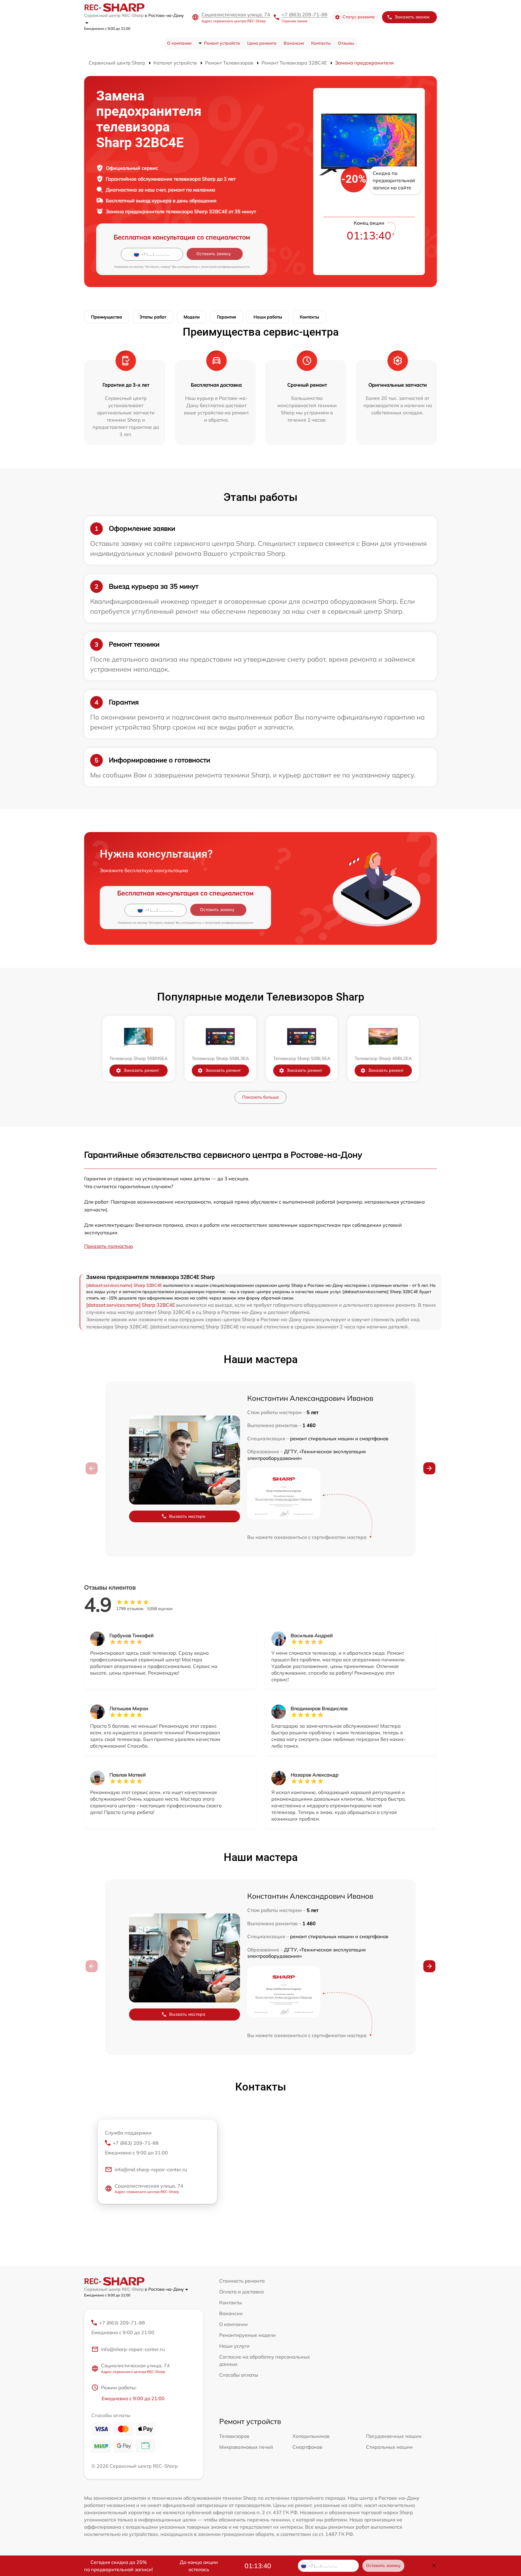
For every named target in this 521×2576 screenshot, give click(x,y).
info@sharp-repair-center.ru (133, 2349)
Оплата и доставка (242, 2292)
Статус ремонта (359, 17)
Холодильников (311, 2436)
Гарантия (227, 317)
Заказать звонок (412, 17)
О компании (179, 43)
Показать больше (260, 1097)
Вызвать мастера (187, 1516)
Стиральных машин (389, 2447)
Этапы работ (153, 317)
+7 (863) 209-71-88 (305, 14)
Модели (192, 317)
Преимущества (107, 317)
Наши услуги (234, 2346)
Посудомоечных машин (394, 2436)
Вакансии (294, 43)
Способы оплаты (239, 2375)
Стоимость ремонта (242, 2281)
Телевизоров (234, 2436)
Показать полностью (109, 1246)
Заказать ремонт (141, 1070)
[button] (429, 1468)
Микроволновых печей (246, 2447)
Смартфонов (307, 2447)
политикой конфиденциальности (225, 267)
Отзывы (346, 43)
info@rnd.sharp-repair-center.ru (151, 2169)
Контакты (321, 43)
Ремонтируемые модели (248, 2335)
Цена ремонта (262, 43)
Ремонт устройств (222, 43)
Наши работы (268, 317)
